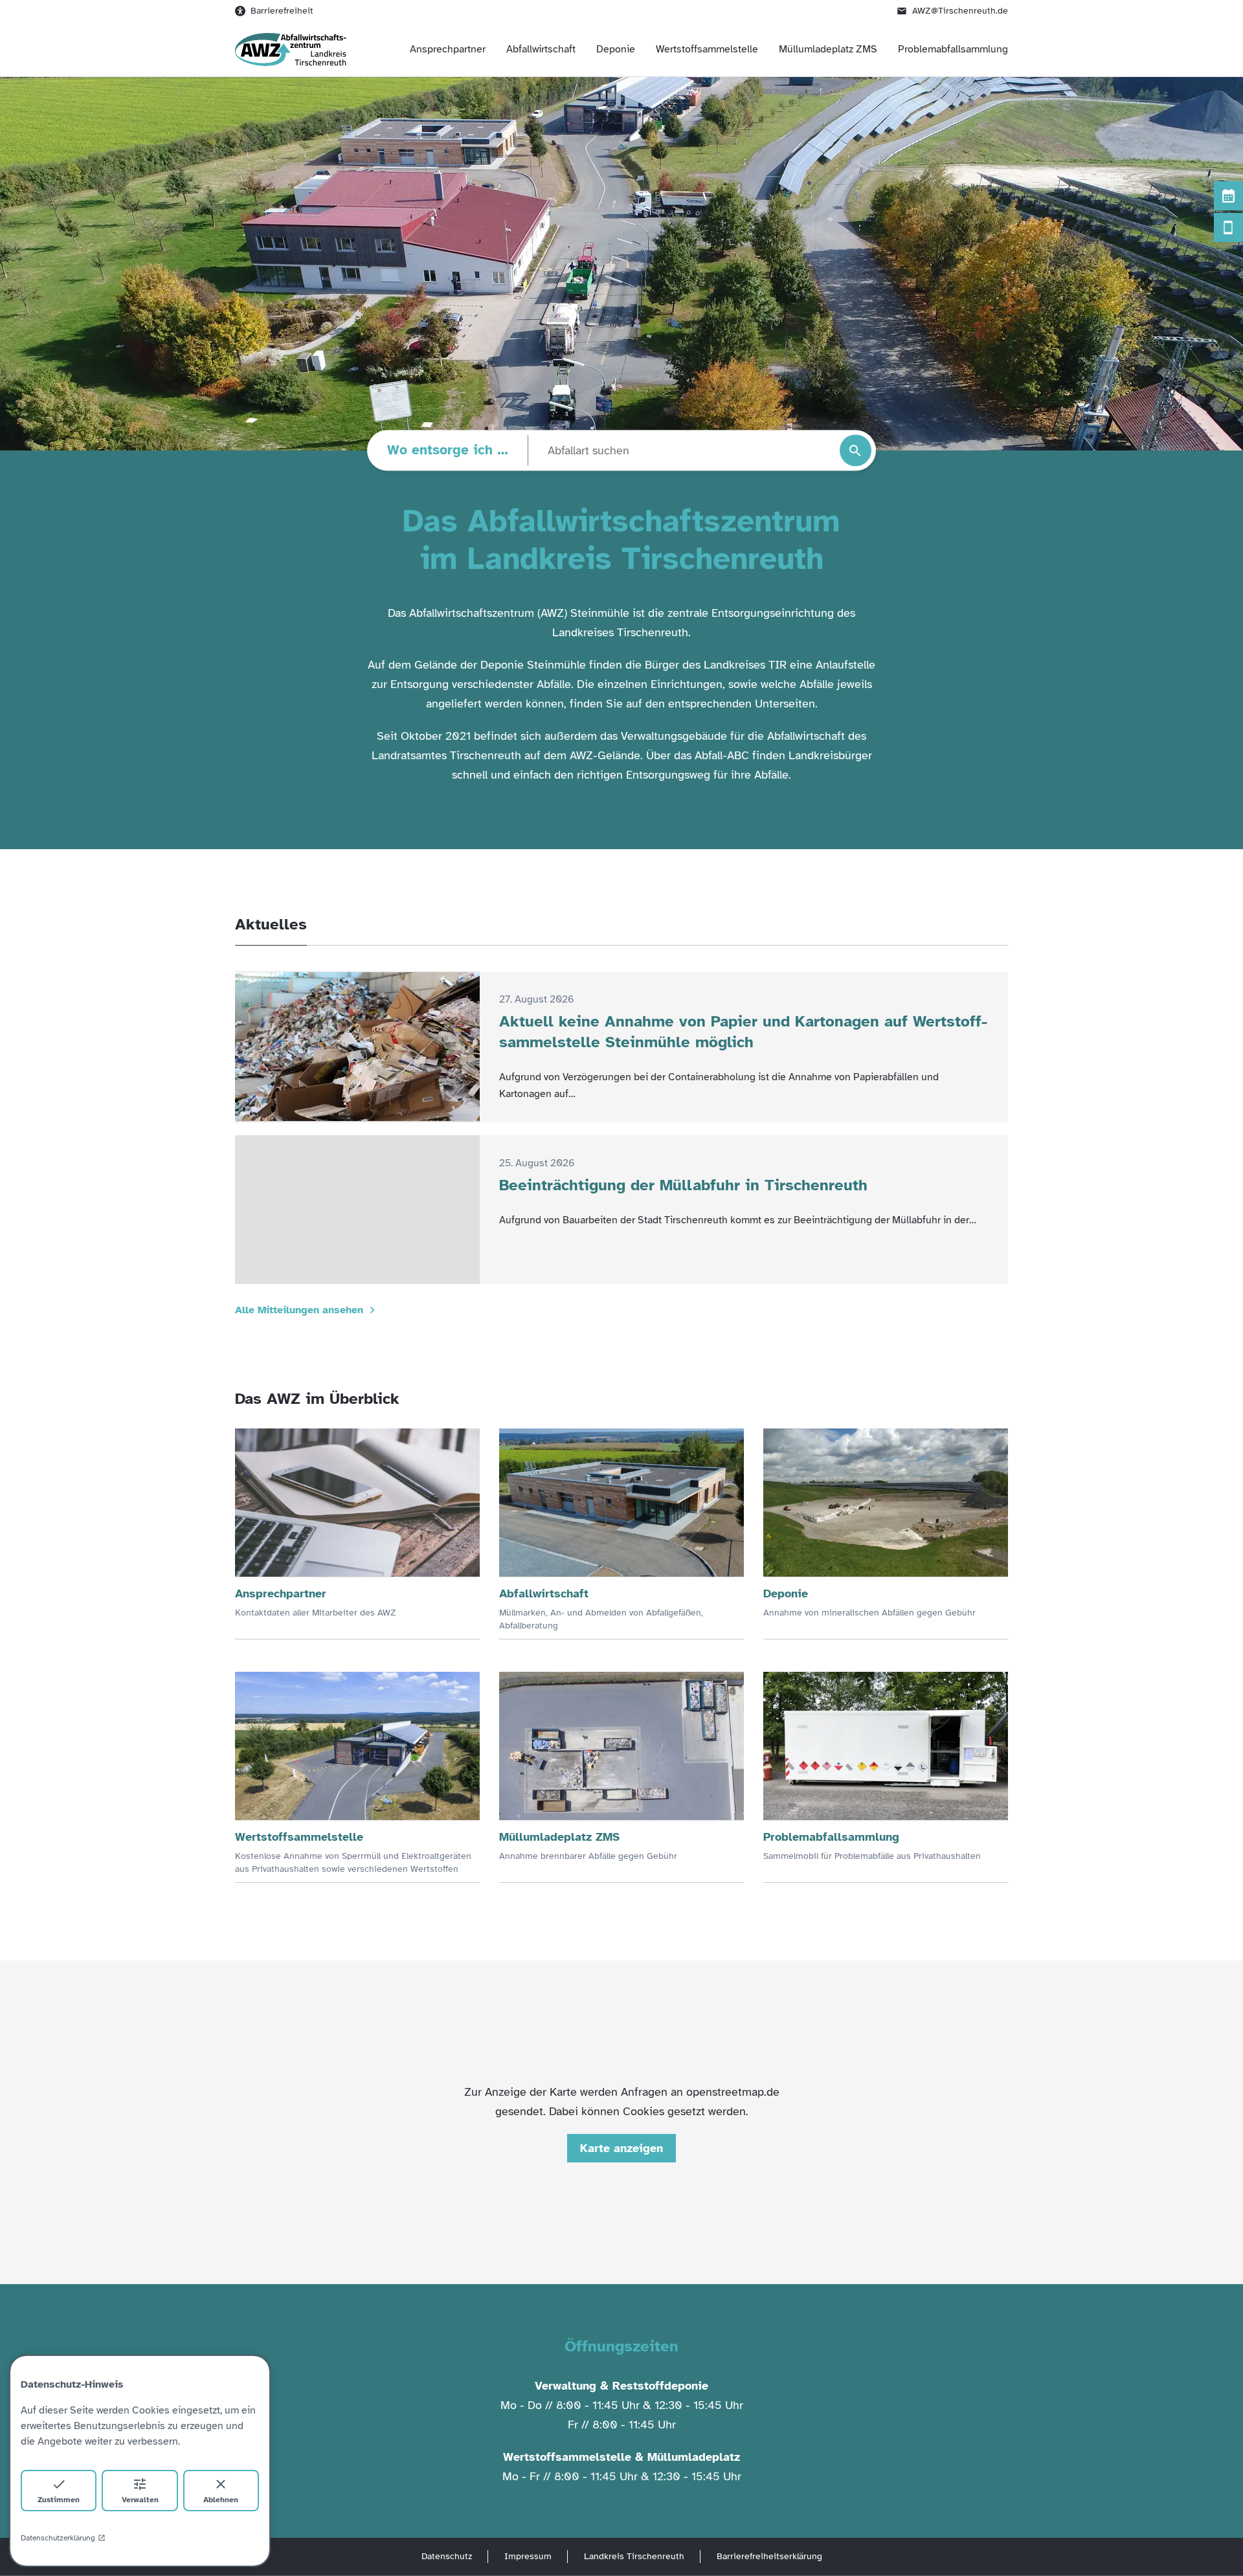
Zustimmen (59, 2500)
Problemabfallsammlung (953, 49)
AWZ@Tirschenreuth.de (960, 11)
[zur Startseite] (291, 50)
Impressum (528, 2556)
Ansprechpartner (448, 49)
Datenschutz (447, 2556)
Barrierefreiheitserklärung (769, 2556)
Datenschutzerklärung (58, 2538)
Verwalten (140, 2500)
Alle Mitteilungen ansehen (299, 1310)
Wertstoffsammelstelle (707, 49)
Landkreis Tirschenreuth (634, 2556)
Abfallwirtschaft (541, 49)
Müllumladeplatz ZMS (828, 49)
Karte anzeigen (621, 2148)
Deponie (616, 49)
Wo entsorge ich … (448, 450)
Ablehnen (221, 2500)
